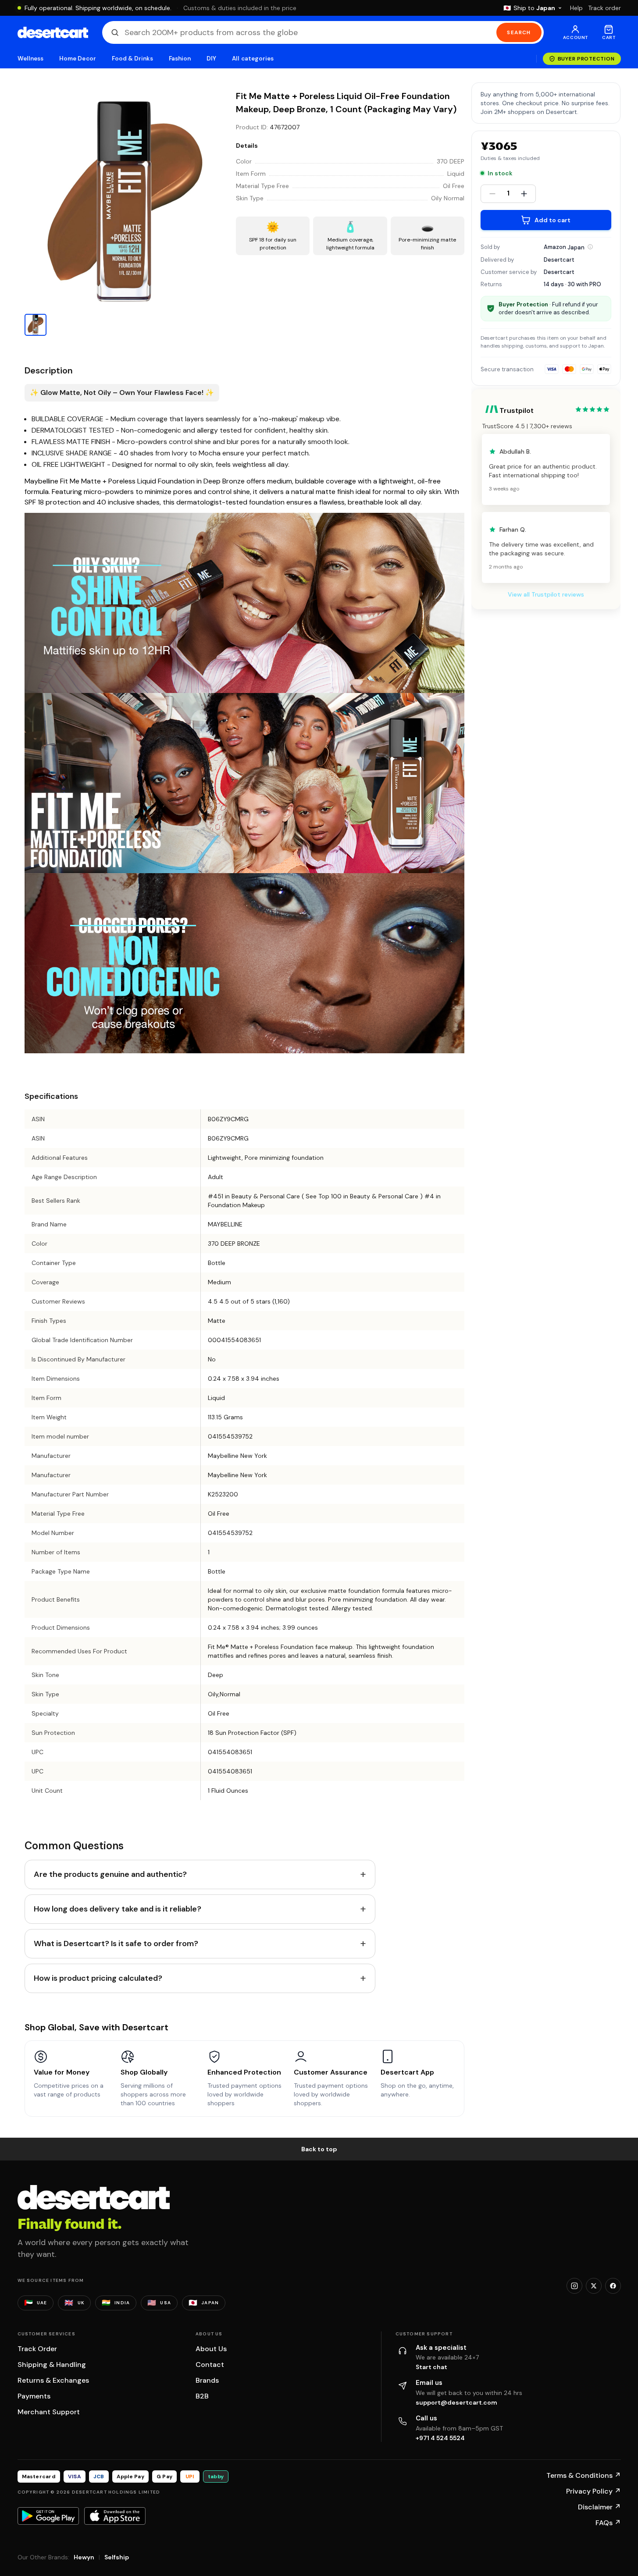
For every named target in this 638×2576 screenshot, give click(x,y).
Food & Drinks (132, 59)
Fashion (180, 59)
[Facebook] (613, 2286)
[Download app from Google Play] (48, 2516)
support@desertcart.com (456, 2402)
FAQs (608, 2523)
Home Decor (78, 59)
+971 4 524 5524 (440, 2438)
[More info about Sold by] (590, 247)
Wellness (31, 59)
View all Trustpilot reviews (546, 594)
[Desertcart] (53, 32)
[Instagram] (574, 2286)
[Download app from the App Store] (115, 2516)
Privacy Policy (593, 2491)
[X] (594, 2286)
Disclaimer (599, 2507)
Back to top (319, 2149)
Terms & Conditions (584, 2475)
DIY (211, 59)
